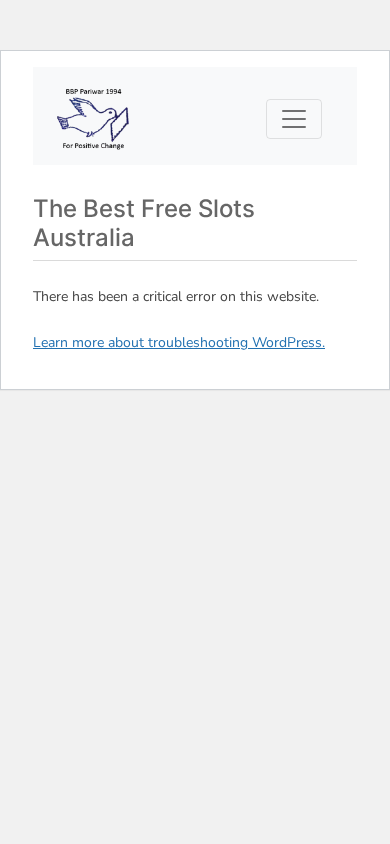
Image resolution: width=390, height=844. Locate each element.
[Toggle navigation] (294, 119)
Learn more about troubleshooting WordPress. (179, 342)
